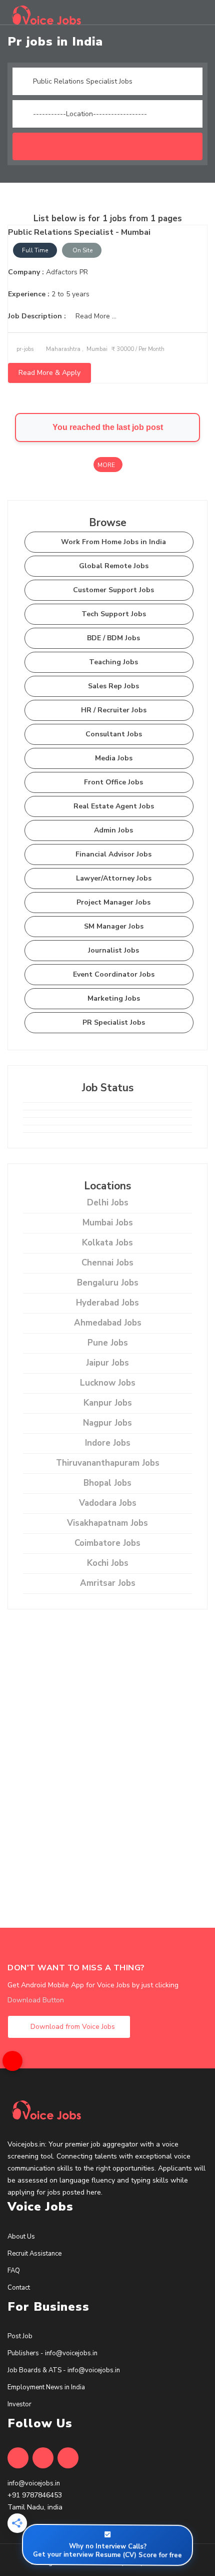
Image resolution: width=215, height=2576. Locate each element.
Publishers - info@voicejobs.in (52, 2353)
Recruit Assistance (34, 2254)
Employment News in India (46, 2387)
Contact (19, 2288)
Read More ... (95, 316)
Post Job (20, 2336)
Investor (19, 2404)
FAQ (14, 2271)
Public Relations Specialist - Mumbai (79, 232)
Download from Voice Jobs (72, 2027)
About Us (21, 2237)
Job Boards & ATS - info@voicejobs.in (64, 2370)
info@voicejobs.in (34, 2483)
